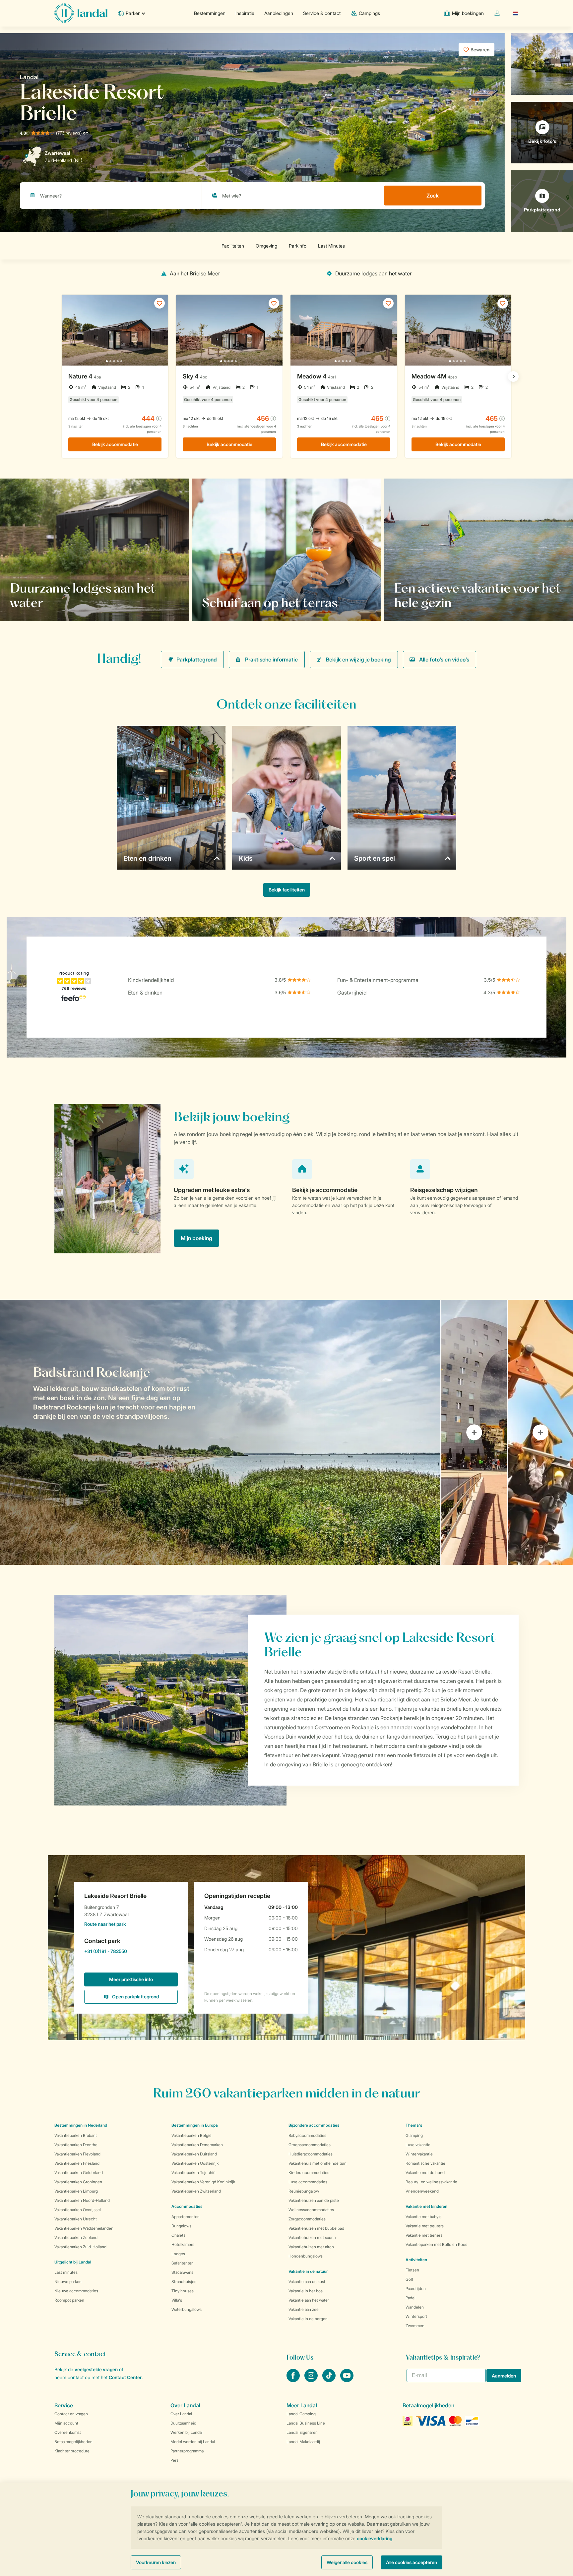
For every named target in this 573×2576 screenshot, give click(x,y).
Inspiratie (245, 13)
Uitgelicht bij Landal (73, 2262)
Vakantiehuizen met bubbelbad (316, 2228)
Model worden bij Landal (193, 2442)
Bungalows (181, 2226)
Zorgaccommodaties (307, 2219)
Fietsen (412, 2270)
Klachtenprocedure (72, 2451)
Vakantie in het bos (306, 2291)
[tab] (220, 1432)
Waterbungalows (187, 2309)
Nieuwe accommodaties (76, 2291)
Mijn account (66, 2423)
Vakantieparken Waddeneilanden (84, 2228)
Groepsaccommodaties (310, 2145)
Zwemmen (415, 2326)
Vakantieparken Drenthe (76, 2145)
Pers (174, 2460)
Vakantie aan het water (309, 2300)
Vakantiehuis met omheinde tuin (318, 2163)
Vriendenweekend (422, 2191)
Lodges (178, 2254)
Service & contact (322, 13)
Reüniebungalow (304, 2191)
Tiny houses (183, 2291)
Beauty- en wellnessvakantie (431, 2182)
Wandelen (415, 2307)
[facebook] (294, 2380)
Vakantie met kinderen (426, 2206)
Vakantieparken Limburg (76, 2191)
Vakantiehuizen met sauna (312, 2237)
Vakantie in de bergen (308, 2319)
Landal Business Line (306, 2423)
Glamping (414, 2135)
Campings (369, 13)
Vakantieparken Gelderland (79, 2173)
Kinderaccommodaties (309, 2173)
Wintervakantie (419, 2154)
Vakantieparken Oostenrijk (195, 2163)
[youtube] (347, 2380)
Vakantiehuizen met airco (311, 2247)
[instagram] (312, 2380)
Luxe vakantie (418, 2145)
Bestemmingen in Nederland (81, 2125)
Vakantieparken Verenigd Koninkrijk (203, 2182)
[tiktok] (330, 2380)
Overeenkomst (68, 2432)
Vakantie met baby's (423, 2217)
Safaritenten (183, 2263)
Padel (411, 2298)
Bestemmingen (210, 13)
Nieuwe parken (68, 2282)
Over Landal (181, 2414)
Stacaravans (182, 2272)
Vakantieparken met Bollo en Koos (436, 2244)
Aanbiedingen (279, 13)
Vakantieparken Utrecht (76, 2219)
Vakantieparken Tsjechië (193, 2173)
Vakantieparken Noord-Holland (82, 2200)
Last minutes (66, 2272)
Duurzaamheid (183, 2423)
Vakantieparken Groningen (78, 2182)
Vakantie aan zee (304, 2309)
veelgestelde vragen (96, 2369)
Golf (409, 2279)
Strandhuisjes (184, 2282)
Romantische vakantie (425, 2163)
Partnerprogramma (187, 2451)
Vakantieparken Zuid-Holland (80, 2247)
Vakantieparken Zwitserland (196, 2191)
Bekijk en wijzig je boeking (358, 659)
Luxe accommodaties (308, 2182)
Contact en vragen (71, 2414)
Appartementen (186, 2217)
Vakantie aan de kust (307, 2282)
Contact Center (125, 2377)
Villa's (177, 2300)
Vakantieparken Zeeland (76, 2237)
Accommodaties (187, 2206)
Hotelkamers (183, 2244)
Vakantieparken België (191, 2135)
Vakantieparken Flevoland (77, 2154)
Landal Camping (301, 2414)
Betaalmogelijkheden (73, 2442)
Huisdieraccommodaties (311, 2154)
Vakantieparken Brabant (76, 2135)
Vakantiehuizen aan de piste (314, 2200)
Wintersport (416, 2316)
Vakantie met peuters (425, 2226)
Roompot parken (69, 2300)
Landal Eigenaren (302, 2432)
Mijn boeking (196, 1238)
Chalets (178, 2235)
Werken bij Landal (187, 2432)
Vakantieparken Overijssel (78, 2210)
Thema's (414, 2125)
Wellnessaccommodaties (311, 2210)
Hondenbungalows (306, 2256)
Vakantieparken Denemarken (197, 2145)
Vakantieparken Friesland (77, 2163)
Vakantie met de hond (425, 2173)
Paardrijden (416, 2289)
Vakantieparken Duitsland (194, 2154)
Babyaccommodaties (307, 2135)
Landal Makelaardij (303, 2442)
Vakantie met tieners (424, 2235)
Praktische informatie (271, 659)
